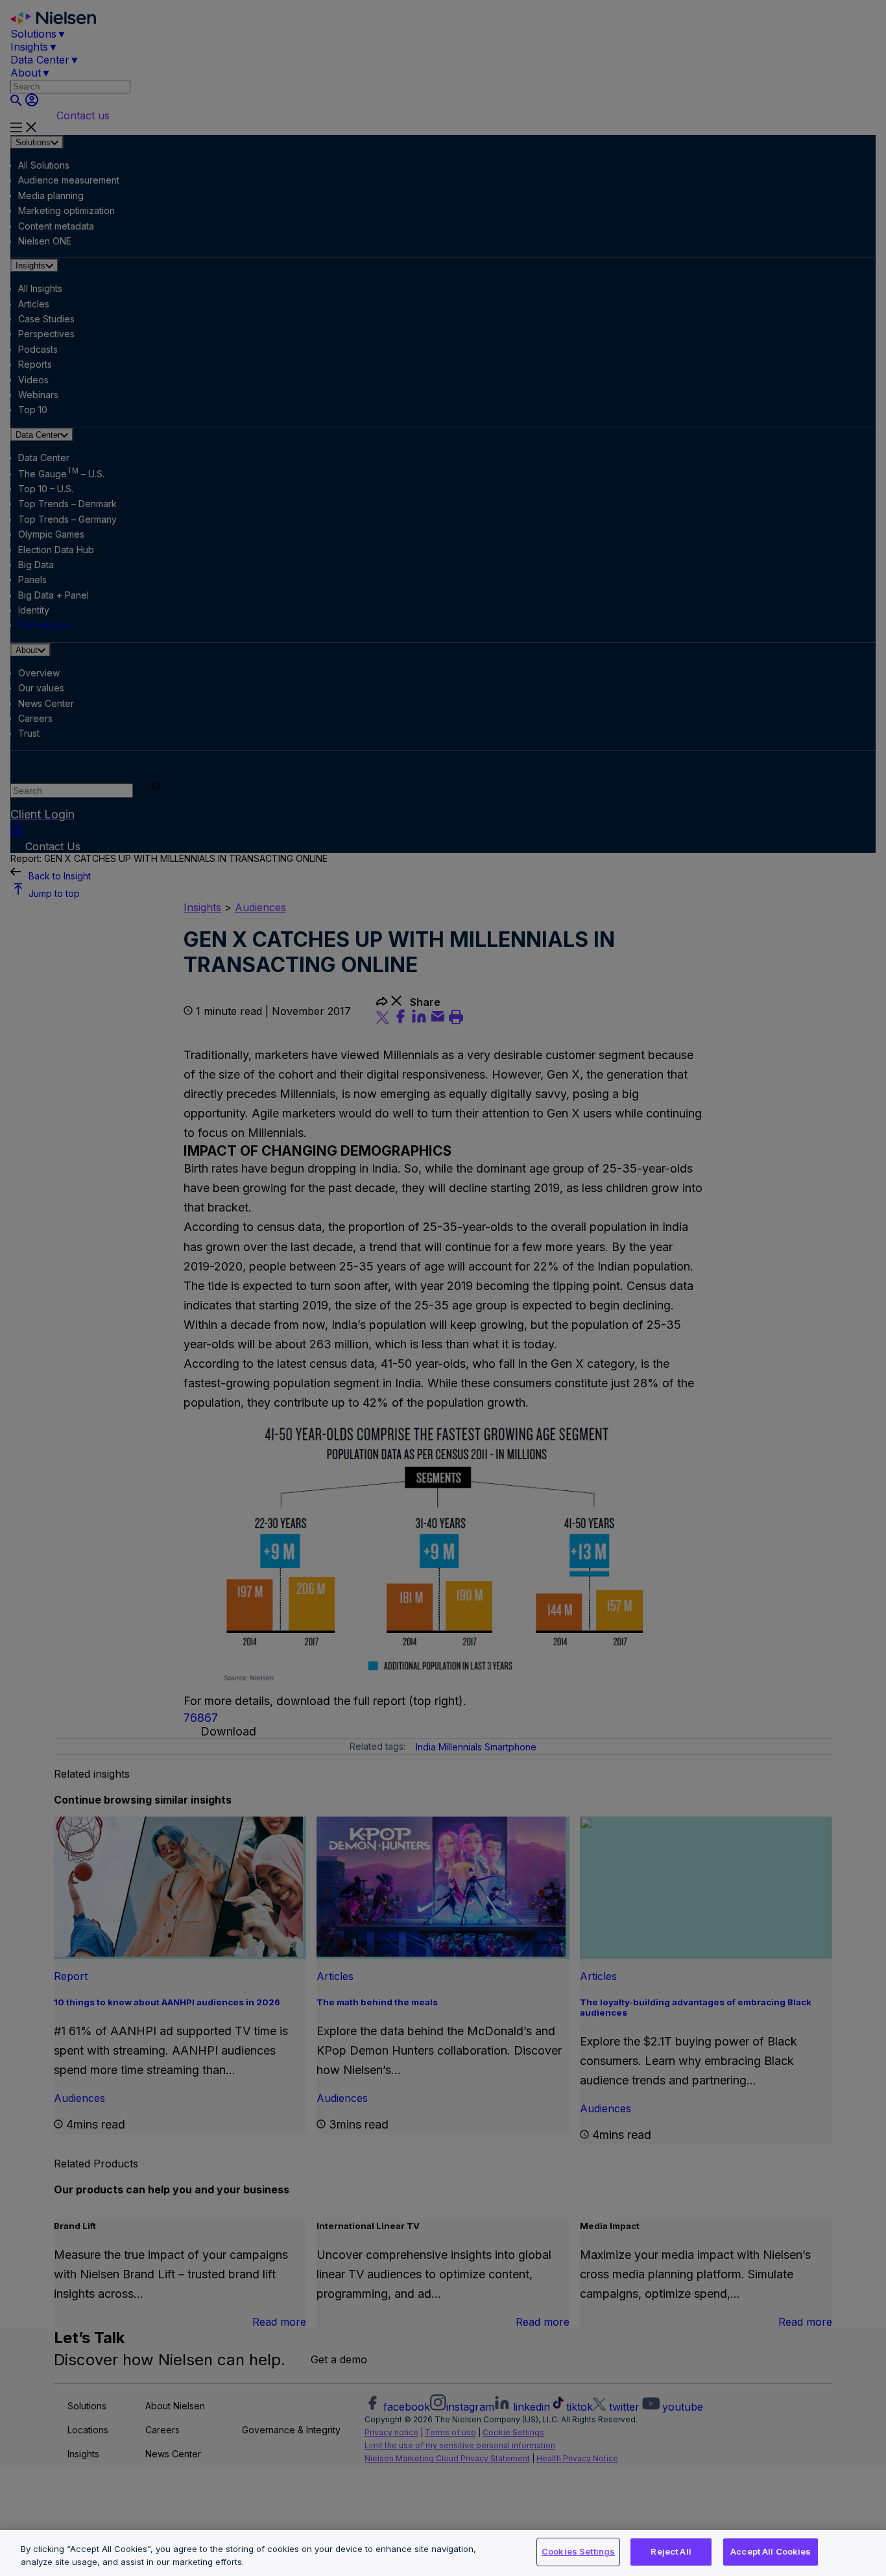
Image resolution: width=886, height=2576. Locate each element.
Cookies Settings (578, 2551)
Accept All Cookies (771, 2551)
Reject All (671, 2551)
